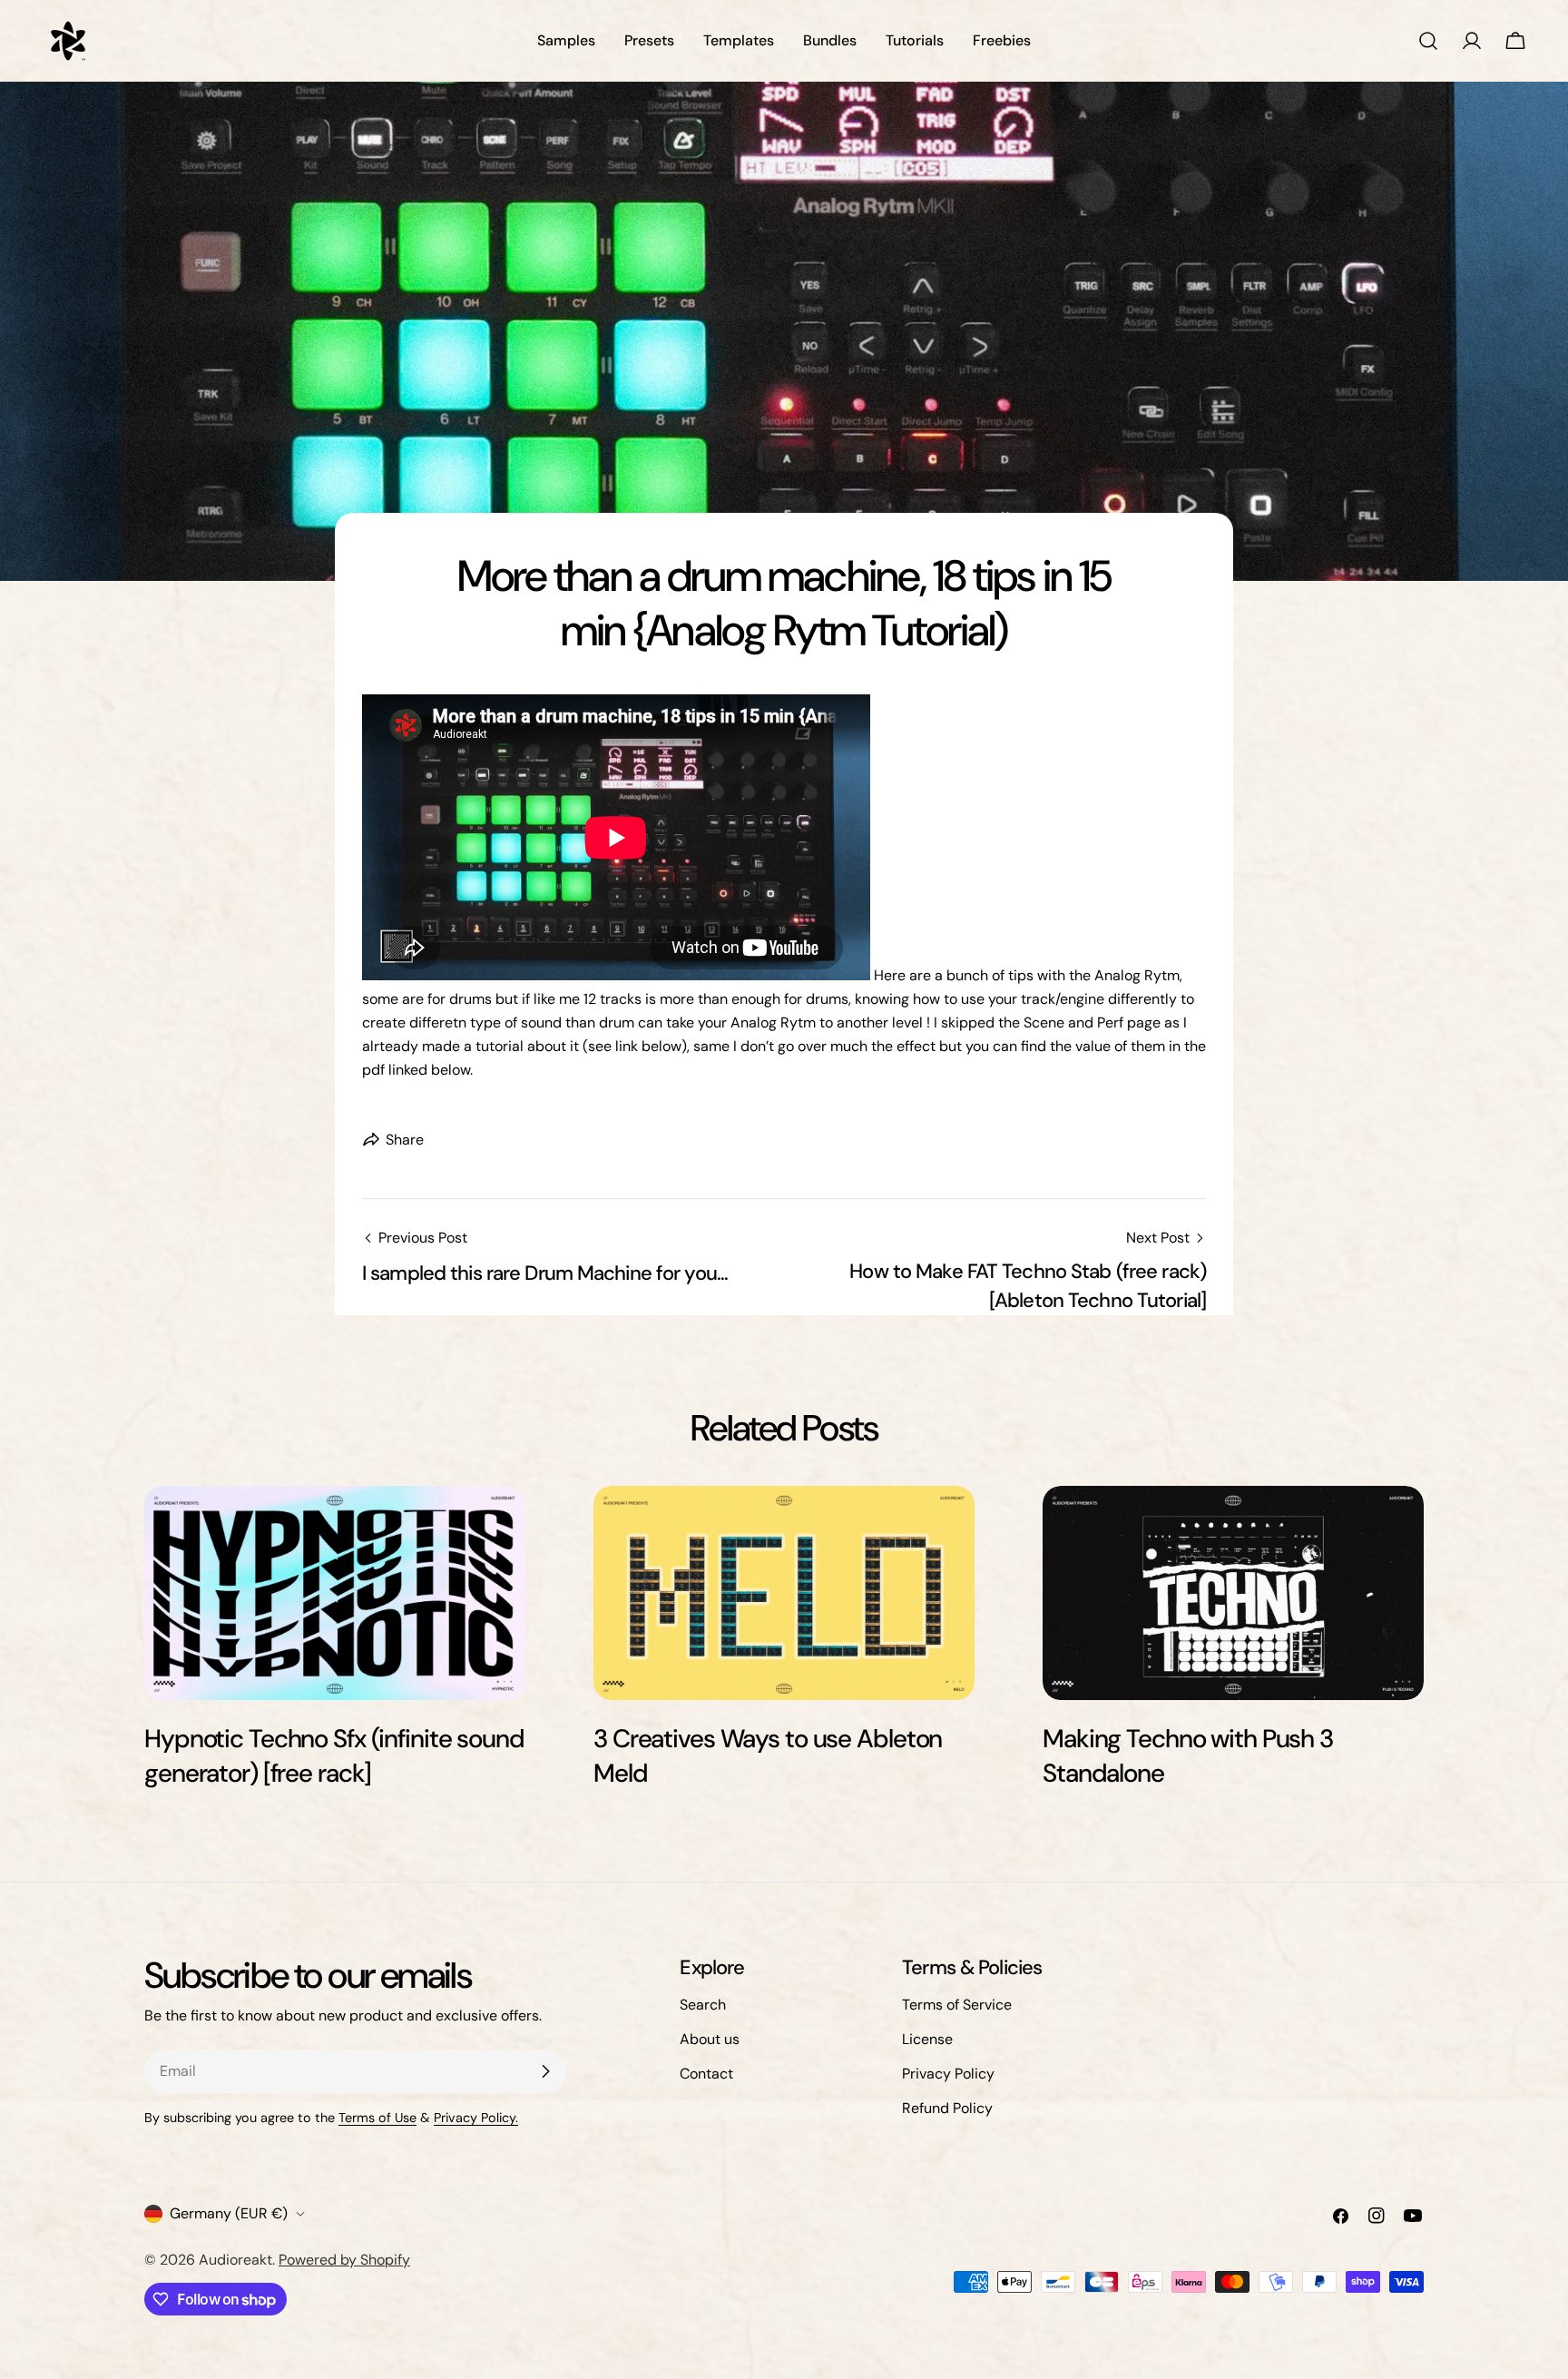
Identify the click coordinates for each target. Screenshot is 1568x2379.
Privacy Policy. (476, 2118)
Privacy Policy (948, 2074)
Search (703, 2005)
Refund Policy (947, 2108)
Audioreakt (235, 2260)
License (927, 2039)
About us (710, 2039)
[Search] (1428, 41)
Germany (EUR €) (229, 2213)
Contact (706, 2074)
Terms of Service (957, 2005)
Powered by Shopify (344, 2260)
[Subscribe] (545, 2071)
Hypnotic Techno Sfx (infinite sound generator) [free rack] (334, 1756)
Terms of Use (377, 2118)
